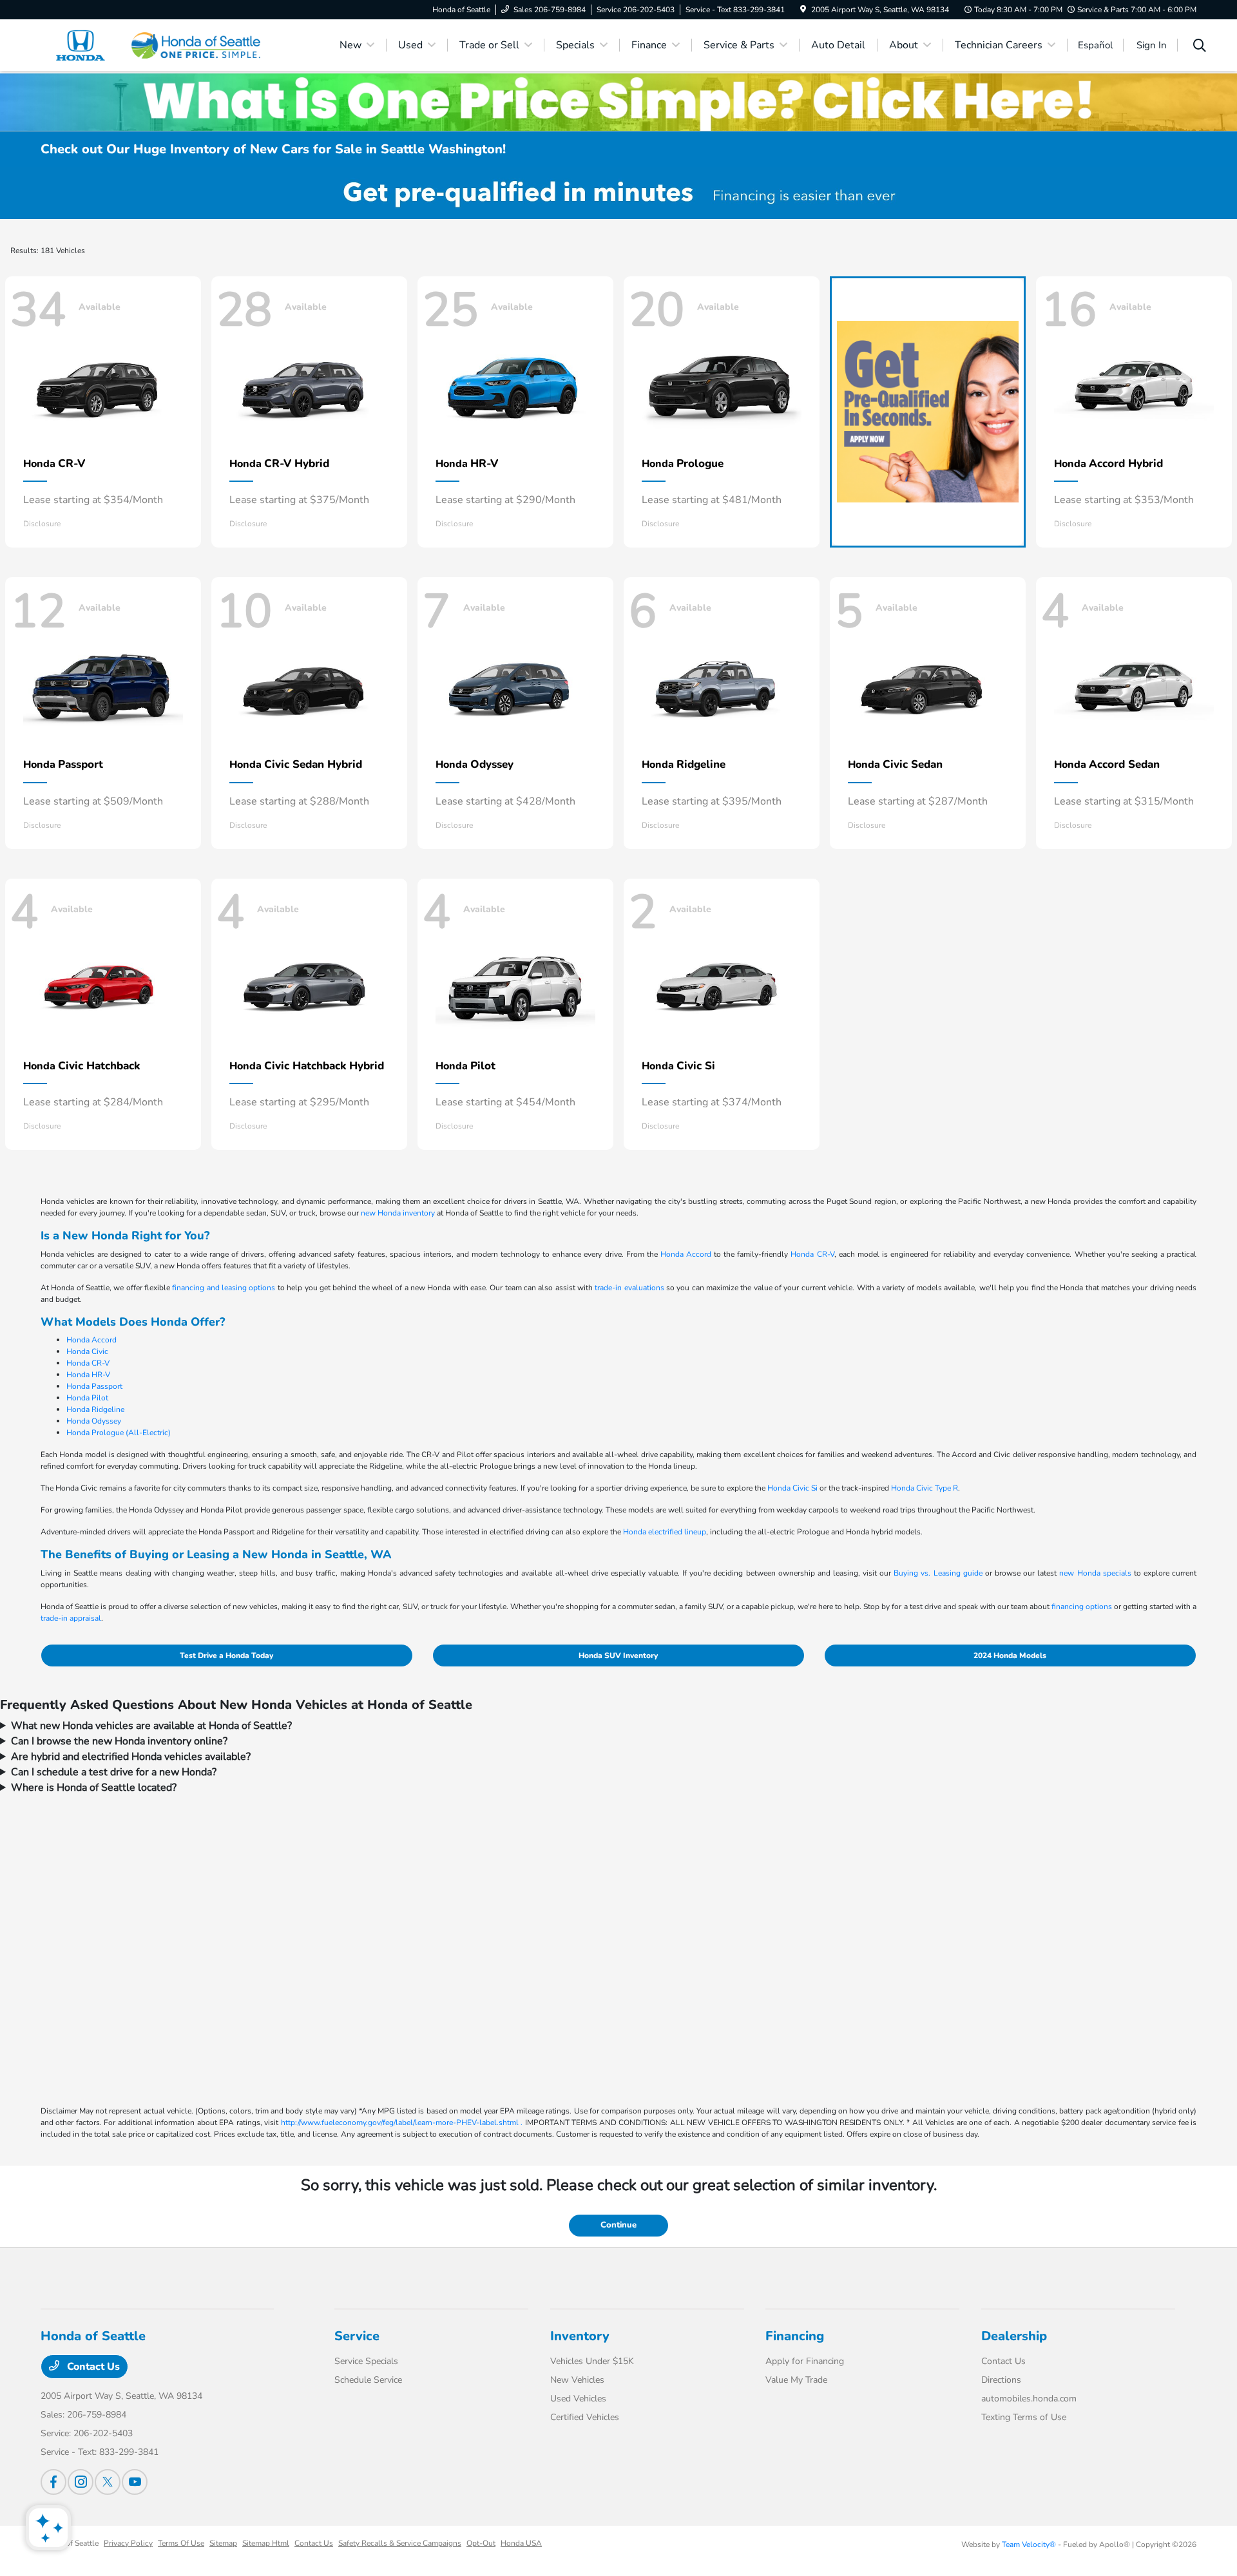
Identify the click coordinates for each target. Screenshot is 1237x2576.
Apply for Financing (805, 2361)
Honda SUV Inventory (618, 1655)
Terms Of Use (181, 2543)
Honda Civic (87, 1351)
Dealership (1014, 2336)
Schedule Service (368, 2380)
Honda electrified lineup (665, 1532)
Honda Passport (94, 1386)
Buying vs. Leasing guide (938, 1573)
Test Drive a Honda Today (226, 1655)
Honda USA (521, 2543)
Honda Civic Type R (925, 1488)
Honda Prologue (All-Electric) (119, 1433)
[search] (1200, 47)
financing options (1082, 1607)
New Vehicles (577, 2380)
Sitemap (223, 2543)
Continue (618, 2225)
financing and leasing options (224, 1288)
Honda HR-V (88, 1375)
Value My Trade (796, 2380)
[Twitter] (108, 2482)
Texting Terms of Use (1024, 2417)
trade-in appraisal (71, 1618)
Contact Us (92, 2367)
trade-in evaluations (629, 1288)
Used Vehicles (578, 2399)
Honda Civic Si (792, 1488)
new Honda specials (1095, 1573)
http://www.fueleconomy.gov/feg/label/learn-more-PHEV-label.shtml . (402, 2123)
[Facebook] (53, 2482)
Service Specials (366, 2361)
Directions (1001, 2380)
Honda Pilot (87, 1398)
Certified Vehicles (585, 2417)
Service (357, 2336)
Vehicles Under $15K (592, 2361)
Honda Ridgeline (95, 1409)
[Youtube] (135, 2482)
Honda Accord (686, 1254)
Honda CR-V (812, 1254)
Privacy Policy (128, 2543)
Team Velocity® (1029, 2544)
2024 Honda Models (1010, 1655)
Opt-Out (481, 2543)
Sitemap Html (266, 2543)
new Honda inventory (398, 1213)
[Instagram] (81, 2482)
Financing (795, 2336)
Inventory (580, 2336)
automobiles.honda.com (1029, 2399)
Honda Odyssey (94, 1421)
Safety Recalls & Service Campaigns (400, 2543)
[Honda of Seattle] (151, 44)
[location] (803, 10)
